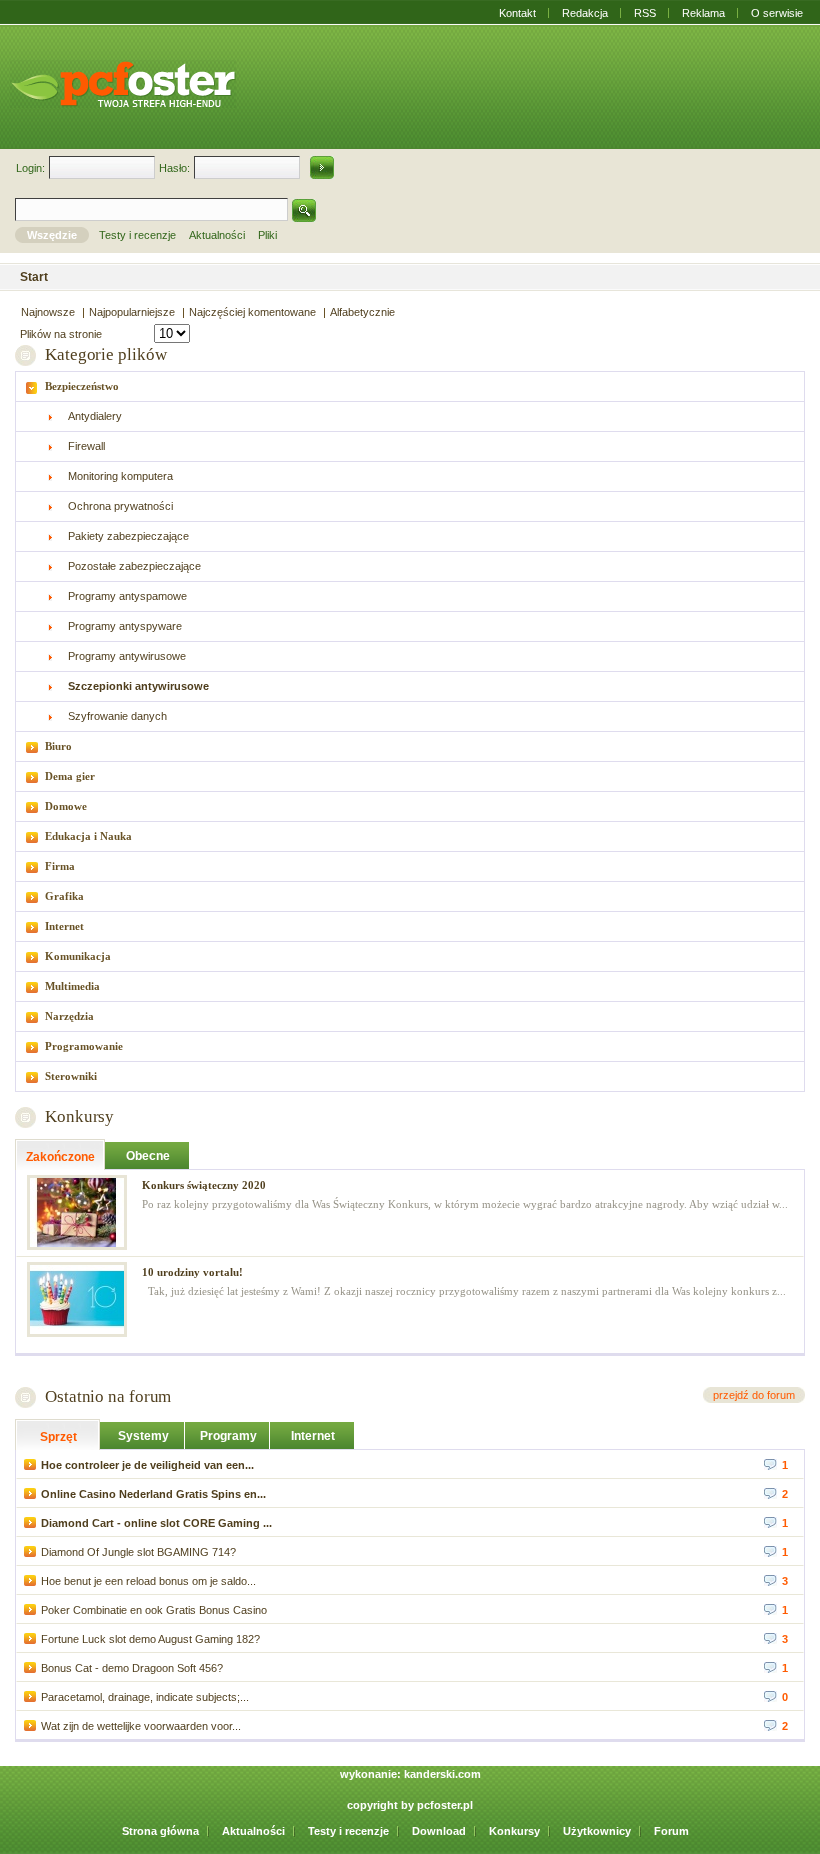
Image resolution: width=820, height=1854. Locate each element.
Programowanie (84, 1046)
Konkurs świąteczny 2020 (204, 1185)
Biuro (58, 746)
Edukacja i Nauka (88, 836)
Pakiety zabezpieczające (128, 536)
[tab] (410, 386)
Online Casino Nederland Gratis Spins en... (153, 1494)
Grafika (64, 896)
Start (34, 277)
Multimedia (72, 986)
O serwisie (777, 13)
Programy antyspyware (125, 626)
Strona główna (160, 1831)
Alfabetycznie (362, 312)
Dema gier (70, 776)
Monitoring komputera (120, 476)
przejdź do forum (754, 1395)
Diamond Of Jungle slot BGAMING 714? (138, 1552)
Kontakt (517, 13)
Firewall (86, 446)
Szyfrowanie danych (117, 716)
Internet (64, 926)
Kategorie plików (105, 354)
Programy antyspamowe (127, 596)
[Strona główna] (123, 84)
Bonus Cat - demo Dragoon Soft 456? (132, 1668)
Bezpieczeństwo (82, 386)
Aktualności (253, 1831)
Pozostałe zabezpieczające (134, 566)
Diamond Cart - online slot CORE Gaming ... (156, 1523)
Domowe (66, 806)
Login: (30, 168)
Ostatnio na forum (108, 1396)
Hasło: (174, 168)
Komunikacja (78, 956)
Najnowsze (48, 312)
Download (439, 1831)
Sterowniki (71, 1076)
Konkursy (79, 1116)
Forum (671, 1831)
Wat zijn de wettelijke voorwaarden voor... (141, 1726)
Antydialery (95, 416)
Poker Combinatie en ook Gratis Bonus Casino (154, 1610)
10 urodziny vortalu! (192, 1272)
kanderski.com (442, 1774)
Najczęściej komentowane (252, 312)
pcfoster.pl (445, 1805)
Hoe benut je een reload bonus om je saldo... (148, 1581)
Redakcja (585, 13)
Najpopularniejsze (132, 312)
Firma (60, 866)
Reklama (703, 13)
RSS (645, 13)
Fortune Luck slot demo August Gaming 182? (150, 1639)
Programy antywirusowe (127, 656)
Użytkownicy (597, 1831)
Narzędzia (69, 1016)
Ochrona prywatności (120, 506)
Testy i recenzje (348, 1831)
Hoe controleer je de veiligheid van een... (147, 1465)
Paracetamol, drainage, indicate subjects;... (145, 1697)
